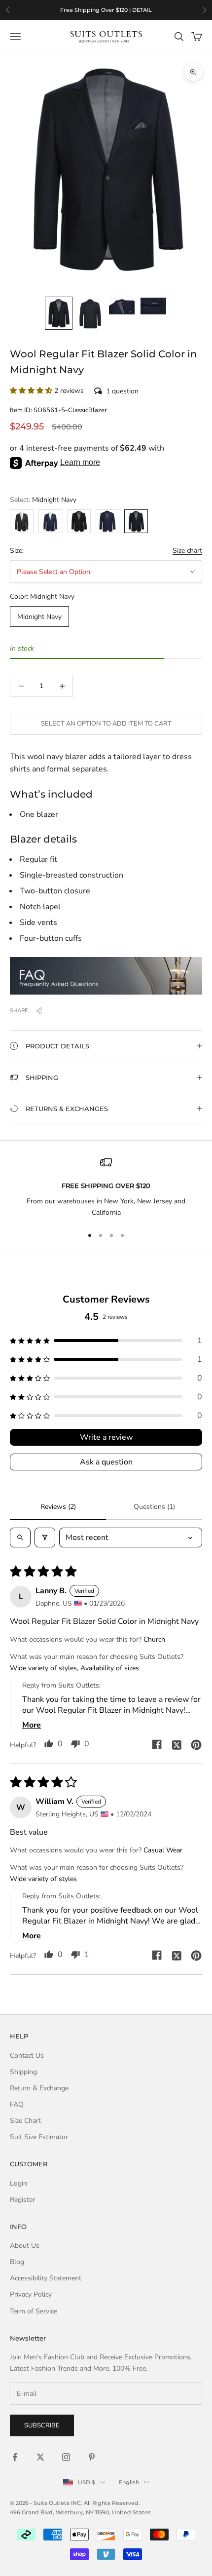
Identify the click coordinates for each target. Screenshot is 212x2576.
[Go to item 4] (153, 306)
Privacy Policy (31, 2294)
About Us (25, 2246)
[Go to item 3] (122, 306)
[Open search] (20, 1538)
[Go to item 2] (90, 314)
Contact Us (27, 2056)
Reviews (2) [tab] (58, 1507)
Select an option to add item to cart (106, 724)
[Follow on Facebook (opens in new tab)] (15, 2457)
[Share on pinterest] (196, 1744)
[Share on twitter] (177, 1744)
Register (22, 2200)
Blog (17, 2262)
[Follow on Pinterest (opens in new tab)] (92, 2457)
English (129, 2482)
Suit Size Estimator (39, 2137)
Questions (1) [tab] (154, 1507)
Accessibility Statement (46, 2278)
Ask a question (106, 1462)
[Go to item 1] (59, 313)
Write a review (106, 1437)
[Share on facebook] (157, 1744)
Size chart (187, 551)
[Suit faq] (106, 976)
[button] (106, 391)
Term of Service (34, 2311)
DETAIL (142, 10)
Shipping (23, 2072)
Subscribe (42, 2425)
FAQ (17, 2104)
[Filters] (45, 1538)
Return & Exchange (39, 2088)
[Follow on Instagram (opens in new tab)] (66, 2457)
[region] (106, 10)
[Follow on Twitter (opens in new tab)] (40, 2457)
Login (18, 2183)
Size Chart (25, 2121)
